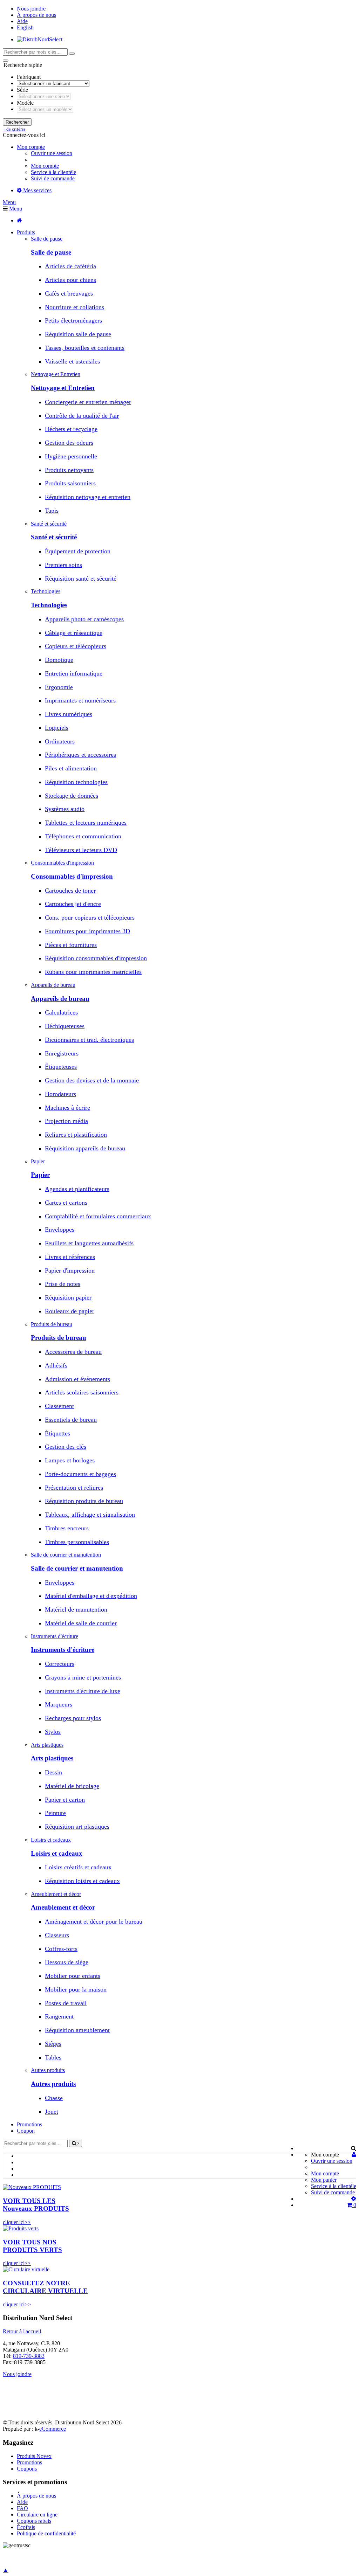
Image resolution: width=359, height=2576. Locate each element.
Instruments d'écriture (63, 1650)
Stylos (53, 1732)
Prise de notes (63, 1284)
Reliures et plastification (76, 1135)
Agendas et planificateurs (77, 1189)
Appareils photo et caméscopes (84, 619)
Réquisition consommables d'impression (96, 958)
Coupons (27, 2469)
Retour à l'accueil (22, 2331)
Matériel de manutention (76, 1609)
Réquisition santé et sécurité (81, 579)
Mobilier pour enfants (73, 1976)
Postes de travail (66, 2003)
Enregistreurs (62, 1053)
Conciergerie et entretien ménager (88, 402)
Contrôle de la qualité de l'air (82, 416)
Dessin (53, 1772)
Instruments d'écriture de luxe (83, 1691)
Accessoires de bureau (73, 1352)
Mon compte (45, 166)
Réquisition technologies (76, 782)
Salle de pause (51, 252)
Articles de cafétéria (70, 266)
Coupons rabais (34, 2521)
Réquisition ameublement (77, 2030)
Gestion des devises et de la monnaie (92, 1080)
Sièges (53, 2044)
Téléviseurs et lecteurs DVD (81, 850)
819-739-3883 (29, 2356)
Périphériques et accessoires (80, 755)
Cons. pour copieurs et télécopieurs (90, 917)
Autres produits (53, 2084)
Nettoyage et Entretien (63, 388)
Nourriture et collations (74, 307)
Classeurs (57, 1935)
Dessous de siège (67, 1962)
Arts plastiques (52, 1758)
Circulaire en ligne (37, 2515)
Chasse (54, 2098)
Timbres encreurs (67, 1528)
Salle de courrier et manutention (77, 1568)
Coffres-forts (61, 1949)
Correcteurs (60, 1664)
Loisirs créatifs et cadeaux (78, 1867)
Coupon (26, 2131)
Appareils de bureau (60, 999)
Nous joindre (31, 9)
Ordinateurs (60, 741)
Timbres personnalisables (77, 1542)
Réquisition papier (68, 1297)
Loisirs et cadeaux (57, 1853)
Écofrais (26, 2527)
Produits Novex (34, 2456)
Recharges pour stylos (73, 1718)
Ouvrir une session (52, 153)
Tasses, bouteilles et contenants (85, 348)
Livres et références (70, 1257)
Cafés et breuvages (69, 293)
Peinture (55, 1813)
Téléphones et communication (83, 836)
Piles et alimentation (71, 768)
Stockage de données (72, 796)
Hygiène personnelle (71, 456)
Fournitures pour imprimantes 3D (87, 931)
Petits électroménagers (73, 320)
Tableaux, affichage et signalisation (90, 1515)
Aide (22, 21)
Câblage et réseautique (74, 633)
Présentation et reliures (74, 1488)
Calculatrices (61, 1012)
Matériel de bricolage (72, 1786)
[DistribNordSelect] (40, 39)
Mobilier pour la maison (76, 1989)
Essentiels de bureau (71, 1420)
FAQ (22, 2508)
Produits (26, 232)
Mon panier (324, 2180)
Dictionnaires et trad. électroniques (89, 1040)
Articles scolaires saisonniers (82, 1392)
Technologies (49, 605)
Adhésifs (56, 1365)
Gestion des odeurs (69, 443)
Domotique (59, 660)
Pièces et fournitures (71, 945)
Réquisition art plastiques (77, 1827)
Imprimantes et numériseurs (80, 700)
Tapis (52, 511)
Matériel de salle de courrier (81, 1623)
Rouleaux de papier (70, 1311)
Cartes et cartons (66, 1203)
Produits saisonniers (70, 483)
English (25, 27)
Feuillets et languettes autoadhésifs (89, 1243)
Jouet (52, 2112)
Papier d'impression (70, 1270)
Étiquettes (57, 1433)
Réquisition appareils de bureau (85, 1148)
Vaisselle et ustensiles (72, 361)
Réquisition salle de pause (78, 334)
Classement (59, 1406)
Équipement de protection (78, 551)
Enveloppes (60, 1230)
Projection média (66, 1121)
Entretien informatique (74, 673)
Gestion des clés (66, 1447)
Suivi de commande (53, 178)
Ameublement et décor (63, 1907)
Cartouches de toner (70, 891)
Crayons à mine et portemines (83, 1677)
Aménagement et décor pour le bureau (94, 1921)
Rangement (59, 2016)
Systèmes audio (65, 809)
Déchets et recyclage (71, 429)
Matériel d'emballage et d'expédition (91, 1596)
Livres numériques (69, 714)
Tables (53, 2057)
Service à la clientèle (53, 172)
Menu (9, 202)
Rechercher (17, 122)
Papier (40, 1175)
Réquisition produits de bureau (84, 1501)
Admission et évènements (77, 1379)
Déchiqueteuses (65, 1026)
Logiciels (57, 728)
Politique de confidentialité (46, 2533)
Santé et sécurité (54, 537)
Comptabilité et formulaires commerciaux (98, 1216)
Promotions (29, 2124)
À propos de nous (36, 15)
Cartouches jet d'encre (73, 904)
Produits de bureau (59, 1338)
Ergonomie (59, 687)
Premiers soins (63, 565)
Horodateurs (60, 1094)
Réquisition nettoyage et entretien (88, 497)
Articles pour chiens (70, 280)
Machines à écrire (67, 1108)
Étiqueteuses (61, 1067)
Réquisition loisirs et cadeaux (82, 1881)
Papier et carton (65, 1800)
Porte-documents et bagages (80, 1474)
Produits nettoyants (69, 470)
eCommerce (53, 2429)
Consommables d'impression (72, 876)
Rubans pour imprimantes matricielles (93, 972)
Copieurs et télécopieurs (76, 646)
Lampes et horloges (70, 1460)
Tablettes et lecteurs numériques (86, 823)
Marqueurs (59, 1704)
